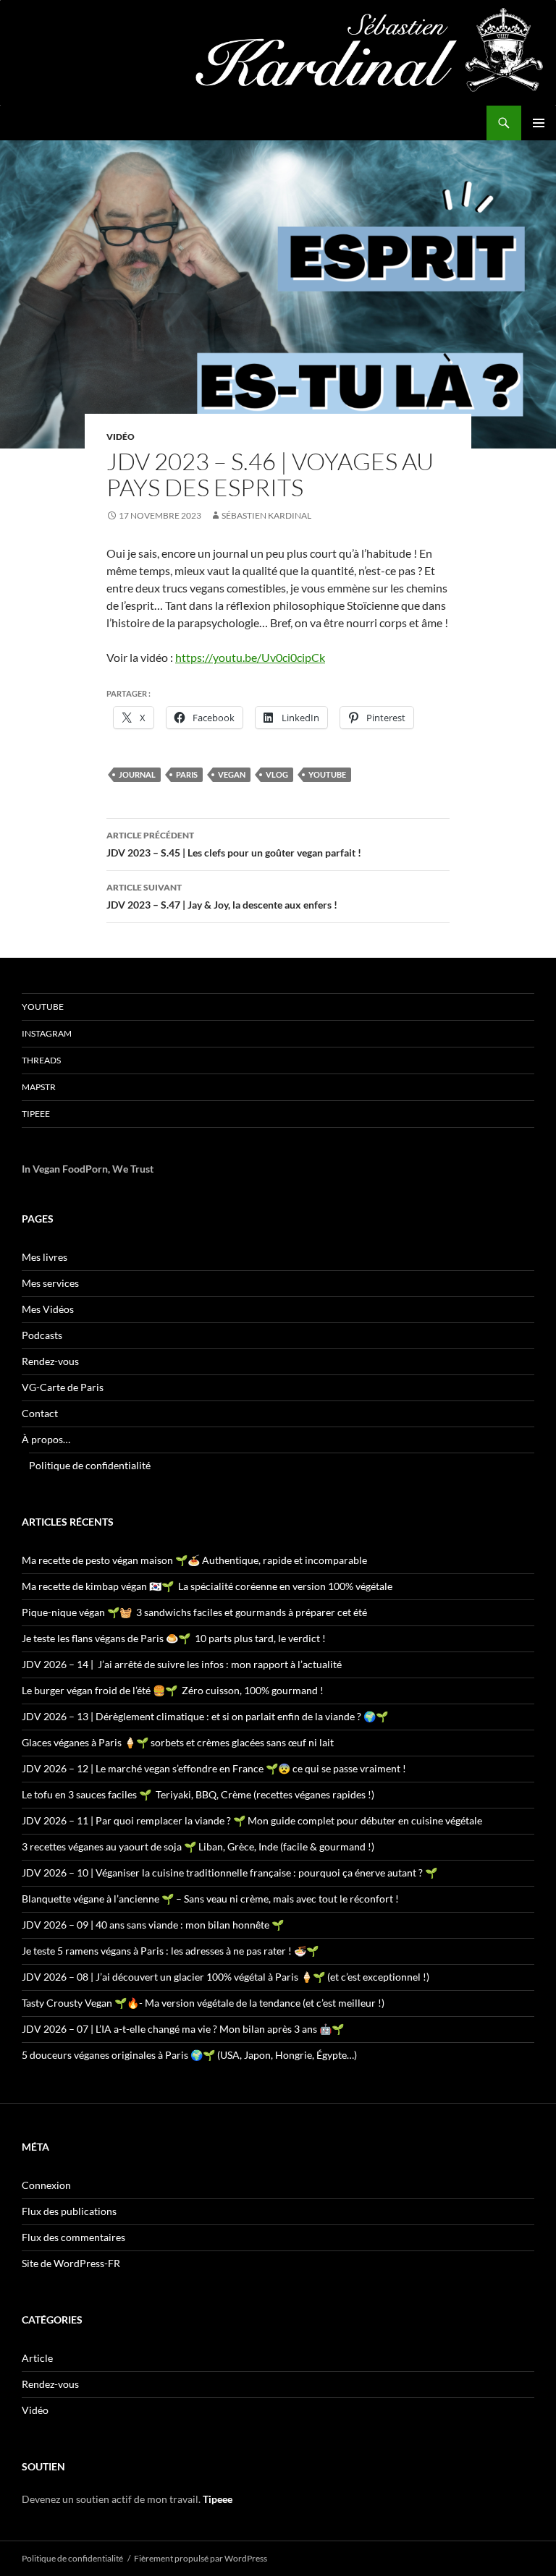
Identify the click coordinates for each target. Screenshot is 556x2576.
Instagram (47, 1033)
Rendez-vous (50, 1361)
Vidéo (121, 437)
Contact (40, 1413)
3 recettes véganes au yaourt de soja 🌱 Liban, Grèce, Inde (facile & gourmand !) (198, 1846)
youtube (327, 774)
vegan (232, 774)
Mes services (50, 1283)
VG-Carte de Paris (63, 1387)
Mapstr (39, 1087)
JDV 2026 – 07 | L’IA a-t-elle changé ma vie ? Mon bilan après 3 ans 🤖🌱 (183, 2029)
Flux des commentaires (73, 2237)
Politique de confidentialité (90, 1465)
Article (37, 2358)
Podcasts (42, 1335)
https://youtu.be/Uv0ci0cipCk (250, 657)
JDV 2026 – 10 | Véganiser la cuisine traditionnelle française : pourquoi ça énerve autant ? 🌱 (229, 1873)
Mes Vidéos (48, 1309)
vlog (277, 774)
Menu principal (539, 123)
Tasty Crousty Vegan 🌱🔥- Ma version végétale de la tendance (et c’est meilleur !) (203, 2003)
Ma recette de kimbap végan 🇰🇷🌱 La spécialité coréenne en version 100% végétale (207, 1586)
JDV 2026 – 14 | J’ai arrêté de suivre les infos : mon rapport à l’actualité (182, 1664)
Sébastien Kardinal (266, 515)
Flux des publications (69, 2211)
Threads (41, 1060)
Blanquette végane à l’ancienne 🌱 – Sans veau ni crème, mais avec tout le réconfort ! (210, 1899)
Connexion (46, 2185)
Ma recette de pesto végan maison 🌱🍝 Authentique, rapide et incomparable (194, 1560)
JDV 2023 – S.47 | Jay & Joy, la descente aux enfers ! (222, 896)
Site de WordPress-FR (71, 2263)
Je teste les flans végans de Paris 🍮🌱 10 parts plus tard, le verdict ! (174, 1638)
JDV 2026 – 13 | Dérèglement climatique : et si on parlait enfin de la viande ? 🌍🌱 (205, 1716)
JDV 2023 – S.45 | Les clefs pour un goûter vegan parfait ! (234, 844)
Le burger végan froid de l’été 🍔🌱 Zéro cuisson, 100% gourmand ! (173, 1690)
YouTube (43, 1007)
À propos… (46, 1439)
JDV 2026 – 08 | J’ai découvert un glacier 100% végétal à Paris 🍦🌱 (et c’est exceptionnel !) (226, 1977)
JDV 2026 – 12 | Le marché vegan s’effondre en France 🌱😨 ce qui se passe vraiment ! (214, 1768)
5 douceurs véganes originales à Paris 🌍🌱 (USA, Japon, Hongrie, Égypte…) (189, 2055)
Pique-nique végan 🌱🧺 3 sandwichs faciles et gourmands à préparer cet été (194, 1612)
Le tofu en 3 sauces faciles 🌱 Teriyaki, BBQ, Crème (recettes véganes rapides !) (198, 1794)
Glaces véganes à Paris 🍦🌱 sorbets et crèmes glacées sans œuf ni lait (178, 1742)
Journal (137, 774)
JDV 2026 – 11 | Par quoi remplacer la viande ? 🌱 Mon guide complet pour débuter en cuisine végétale (252, 1820)
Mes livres (45, 1257)
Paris (187, 774)
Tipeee (36, 1114)
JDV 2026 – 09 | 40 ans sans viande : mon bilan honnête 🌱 (153, 1925)
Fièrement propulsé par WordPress (201, 2558)
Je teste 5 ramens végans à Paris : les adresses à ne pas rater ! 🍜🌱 (170, 1951)
